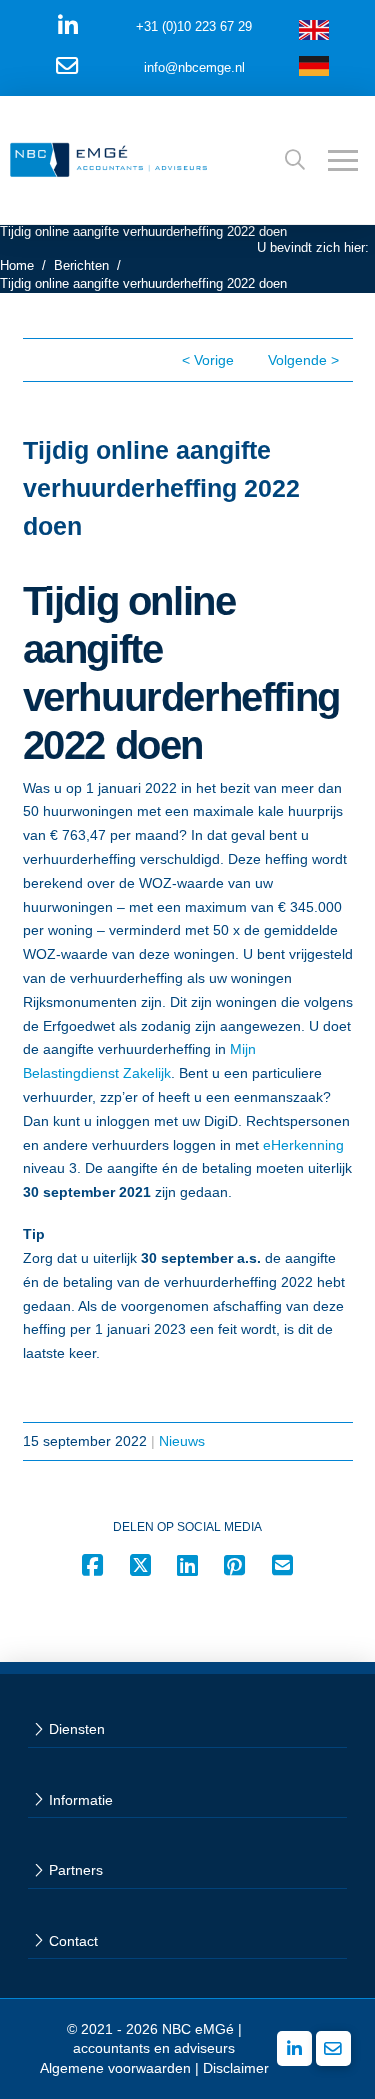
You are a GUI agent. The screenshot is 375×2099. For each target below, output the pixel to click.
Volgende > (303, 360)
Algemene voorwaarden (115, 2068)
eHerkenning (303, 1145)
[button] (295, 160)
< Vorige (208, 360)
